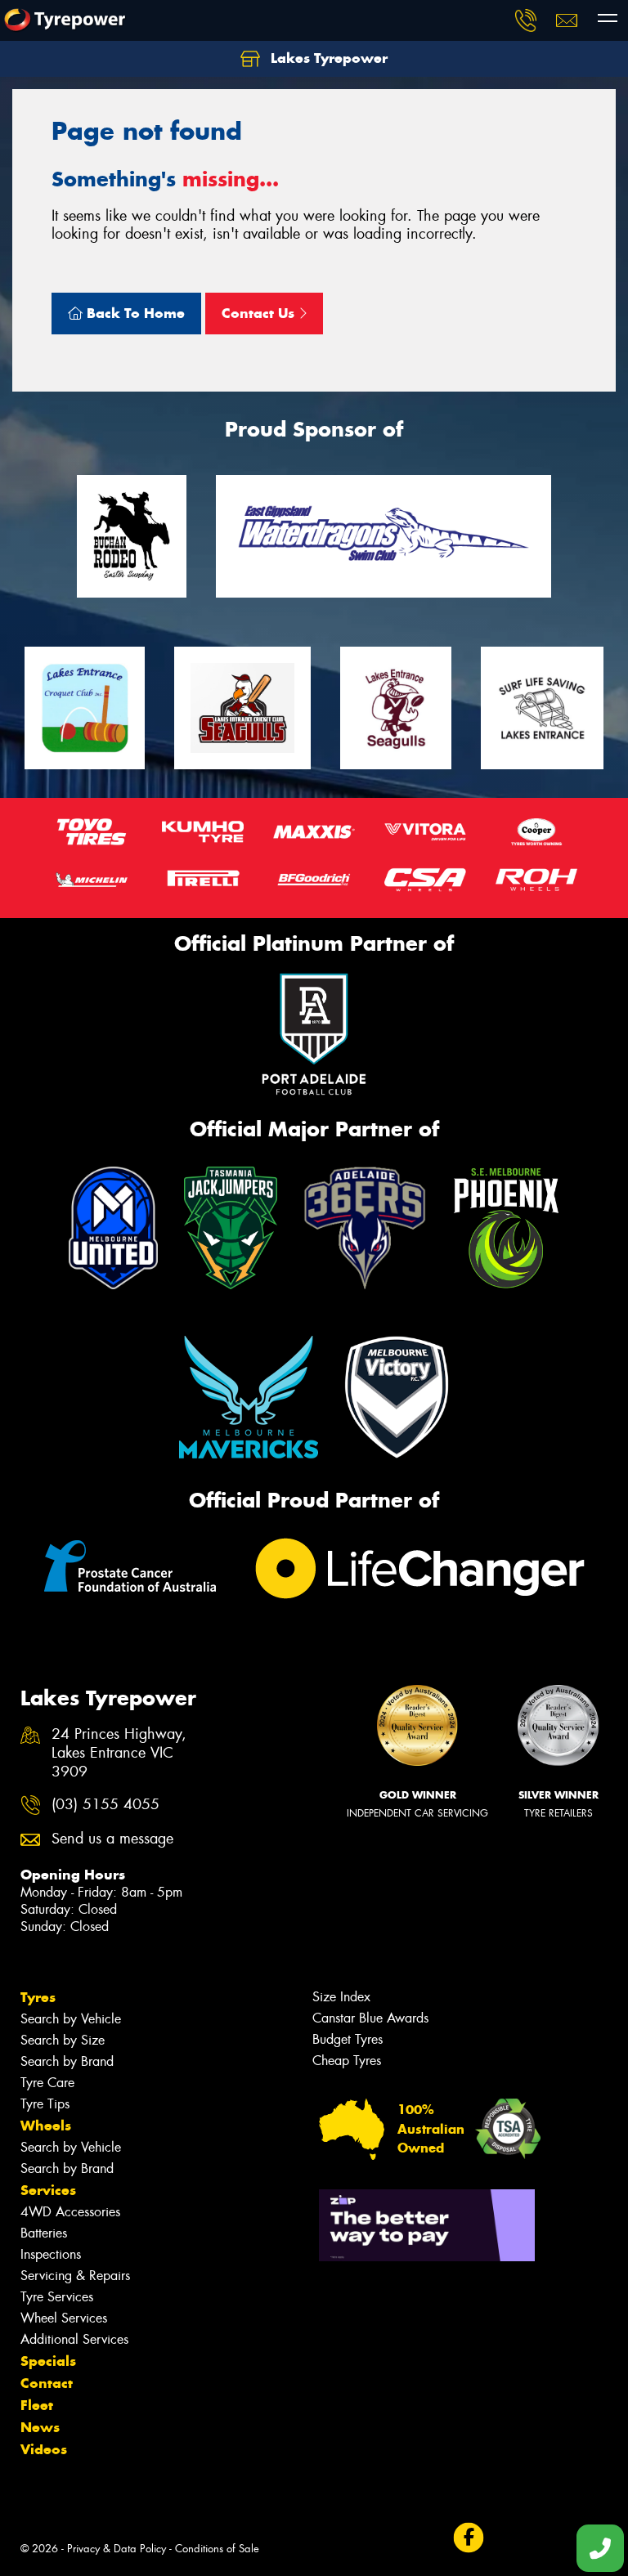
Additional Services (74, 2339)
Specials (48, 2361)
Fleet (37, 2405)
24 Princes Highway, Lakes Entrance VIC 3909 (119, 1753)
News (40, 2427)
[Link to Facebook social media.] (468, 2538)
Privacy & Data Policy (117, 2549)
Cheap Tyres (347, 2061)
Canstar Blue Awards (370, 2018)
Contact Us (260, 313)
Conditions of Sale (217, 2549)
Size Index (341, 1997)
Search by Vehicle (71, 2019)
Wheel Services (64, 2318)
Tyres (38, 1997)
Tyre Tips (45, 2104)
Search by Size (63, 2040)
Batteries (44, 2233)
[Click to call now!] (526, 20)
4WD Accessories (70, 2212)
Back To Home (134, 313)
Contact (47, 2383)
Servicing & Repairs (75, 2276)
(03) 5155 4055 (105, 1805)
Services (48, 2190)
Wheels (46, 2126)
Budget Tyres (348, 2039)
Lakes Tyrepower (327, 58)
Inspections (51, 2254)
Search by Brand (67, 2061)
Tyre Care (47, 2083)
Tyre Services (57, 2297)
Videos (44, 2449)
